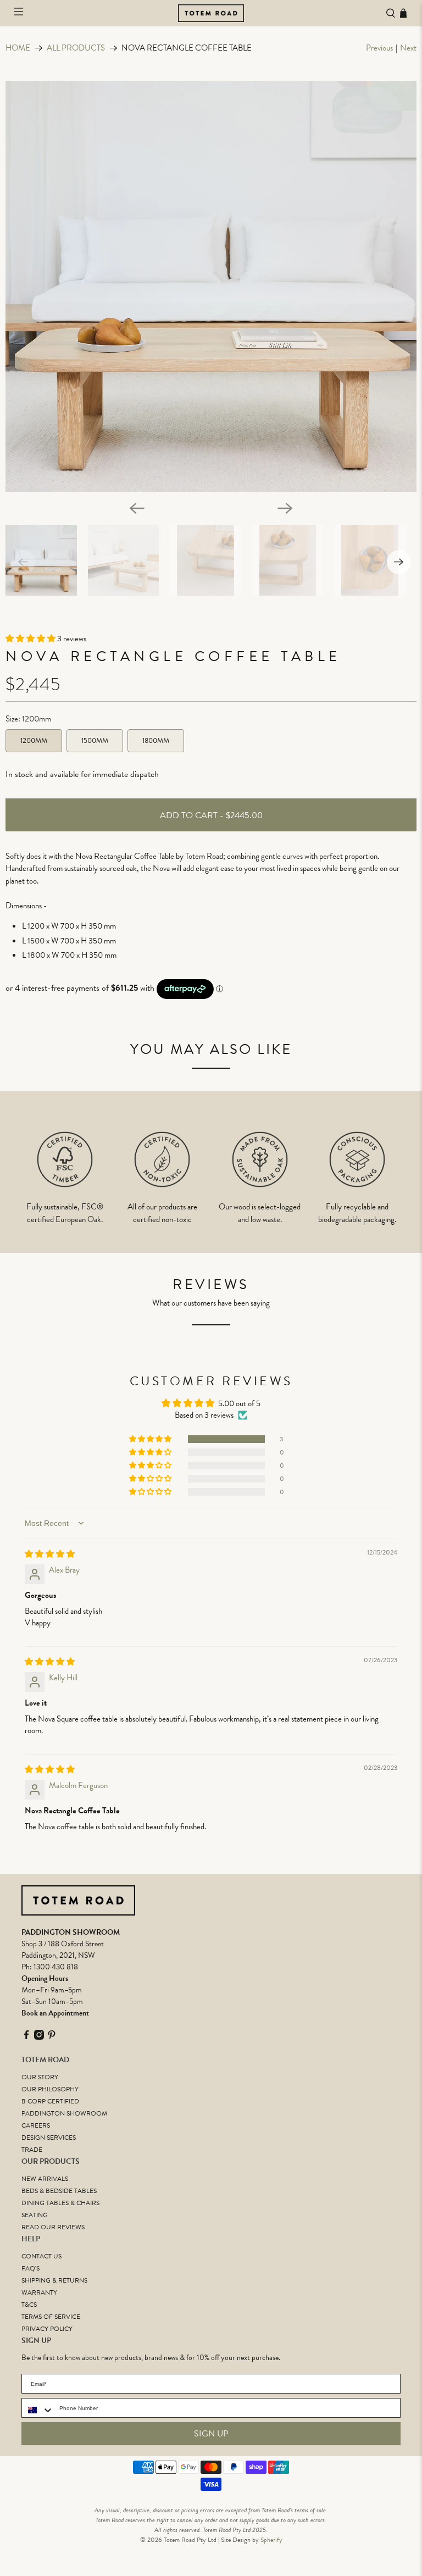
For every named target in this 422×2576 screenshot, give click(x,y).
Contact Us (41, 2256)
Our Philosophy (50, 2089)
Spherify (271, 2540)
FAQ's (30, 2268)
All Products (76, 48)
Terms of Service (51, 2317)
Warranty (39, 2292)
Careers (36, 2125)
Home (18, 48)
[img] (50, 1554)
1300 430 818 (56, 1967)
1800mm (156, 741)
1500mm (95, 741)
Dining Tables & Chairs (60, 2203)
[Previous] (137, 508)
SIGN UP (211, 2434)
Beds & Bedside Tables (59, 2191)
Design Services (49, 2138)
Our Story (40, 2077)
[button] (31, 639)
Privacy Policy (47, 2329)
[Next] (285, 508)
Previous (379, 48)
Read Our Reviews (53, 2227)
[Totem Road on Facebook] (26, 2037)
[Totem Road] (211, 13)
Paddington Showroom (64, 2113)
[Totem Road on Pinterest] (52, 2037)
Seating (35, 2215)
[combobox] (38, 2410)
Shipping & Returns (54, 2280)
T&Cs (29, 2305)
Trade (32, 2150)
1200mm (34, 741)
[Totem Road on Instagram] (39, 2037)
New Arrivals (45, 2179)
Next (408, 48)
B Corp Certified (50, 2101)
